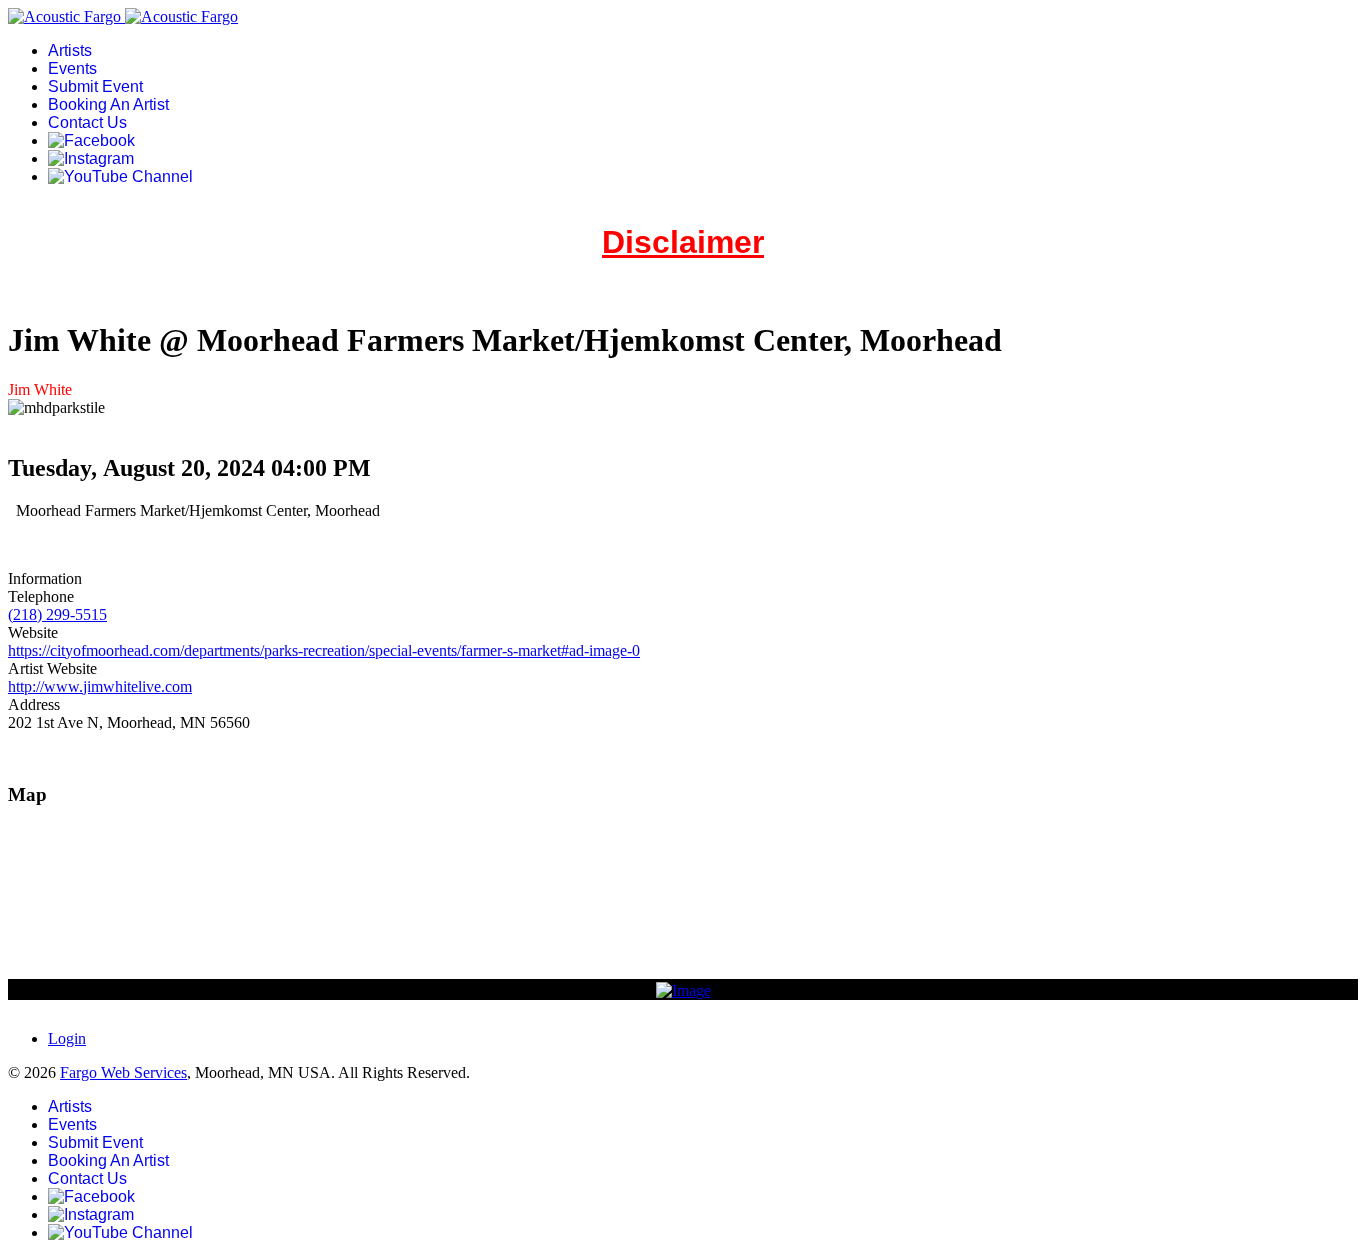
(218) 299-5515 (57, 614)
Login (67, 1038)
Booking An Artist (108, 104)
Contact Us (87, 122)
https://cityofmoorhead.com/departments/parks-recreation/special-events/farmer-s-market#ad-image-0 (324, 650)
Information (45, 578)
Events (72, 68)
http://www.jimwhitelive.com (100, 686)
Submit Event (95, 86)
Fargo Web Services (123, 1072)
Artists (70, 50)
